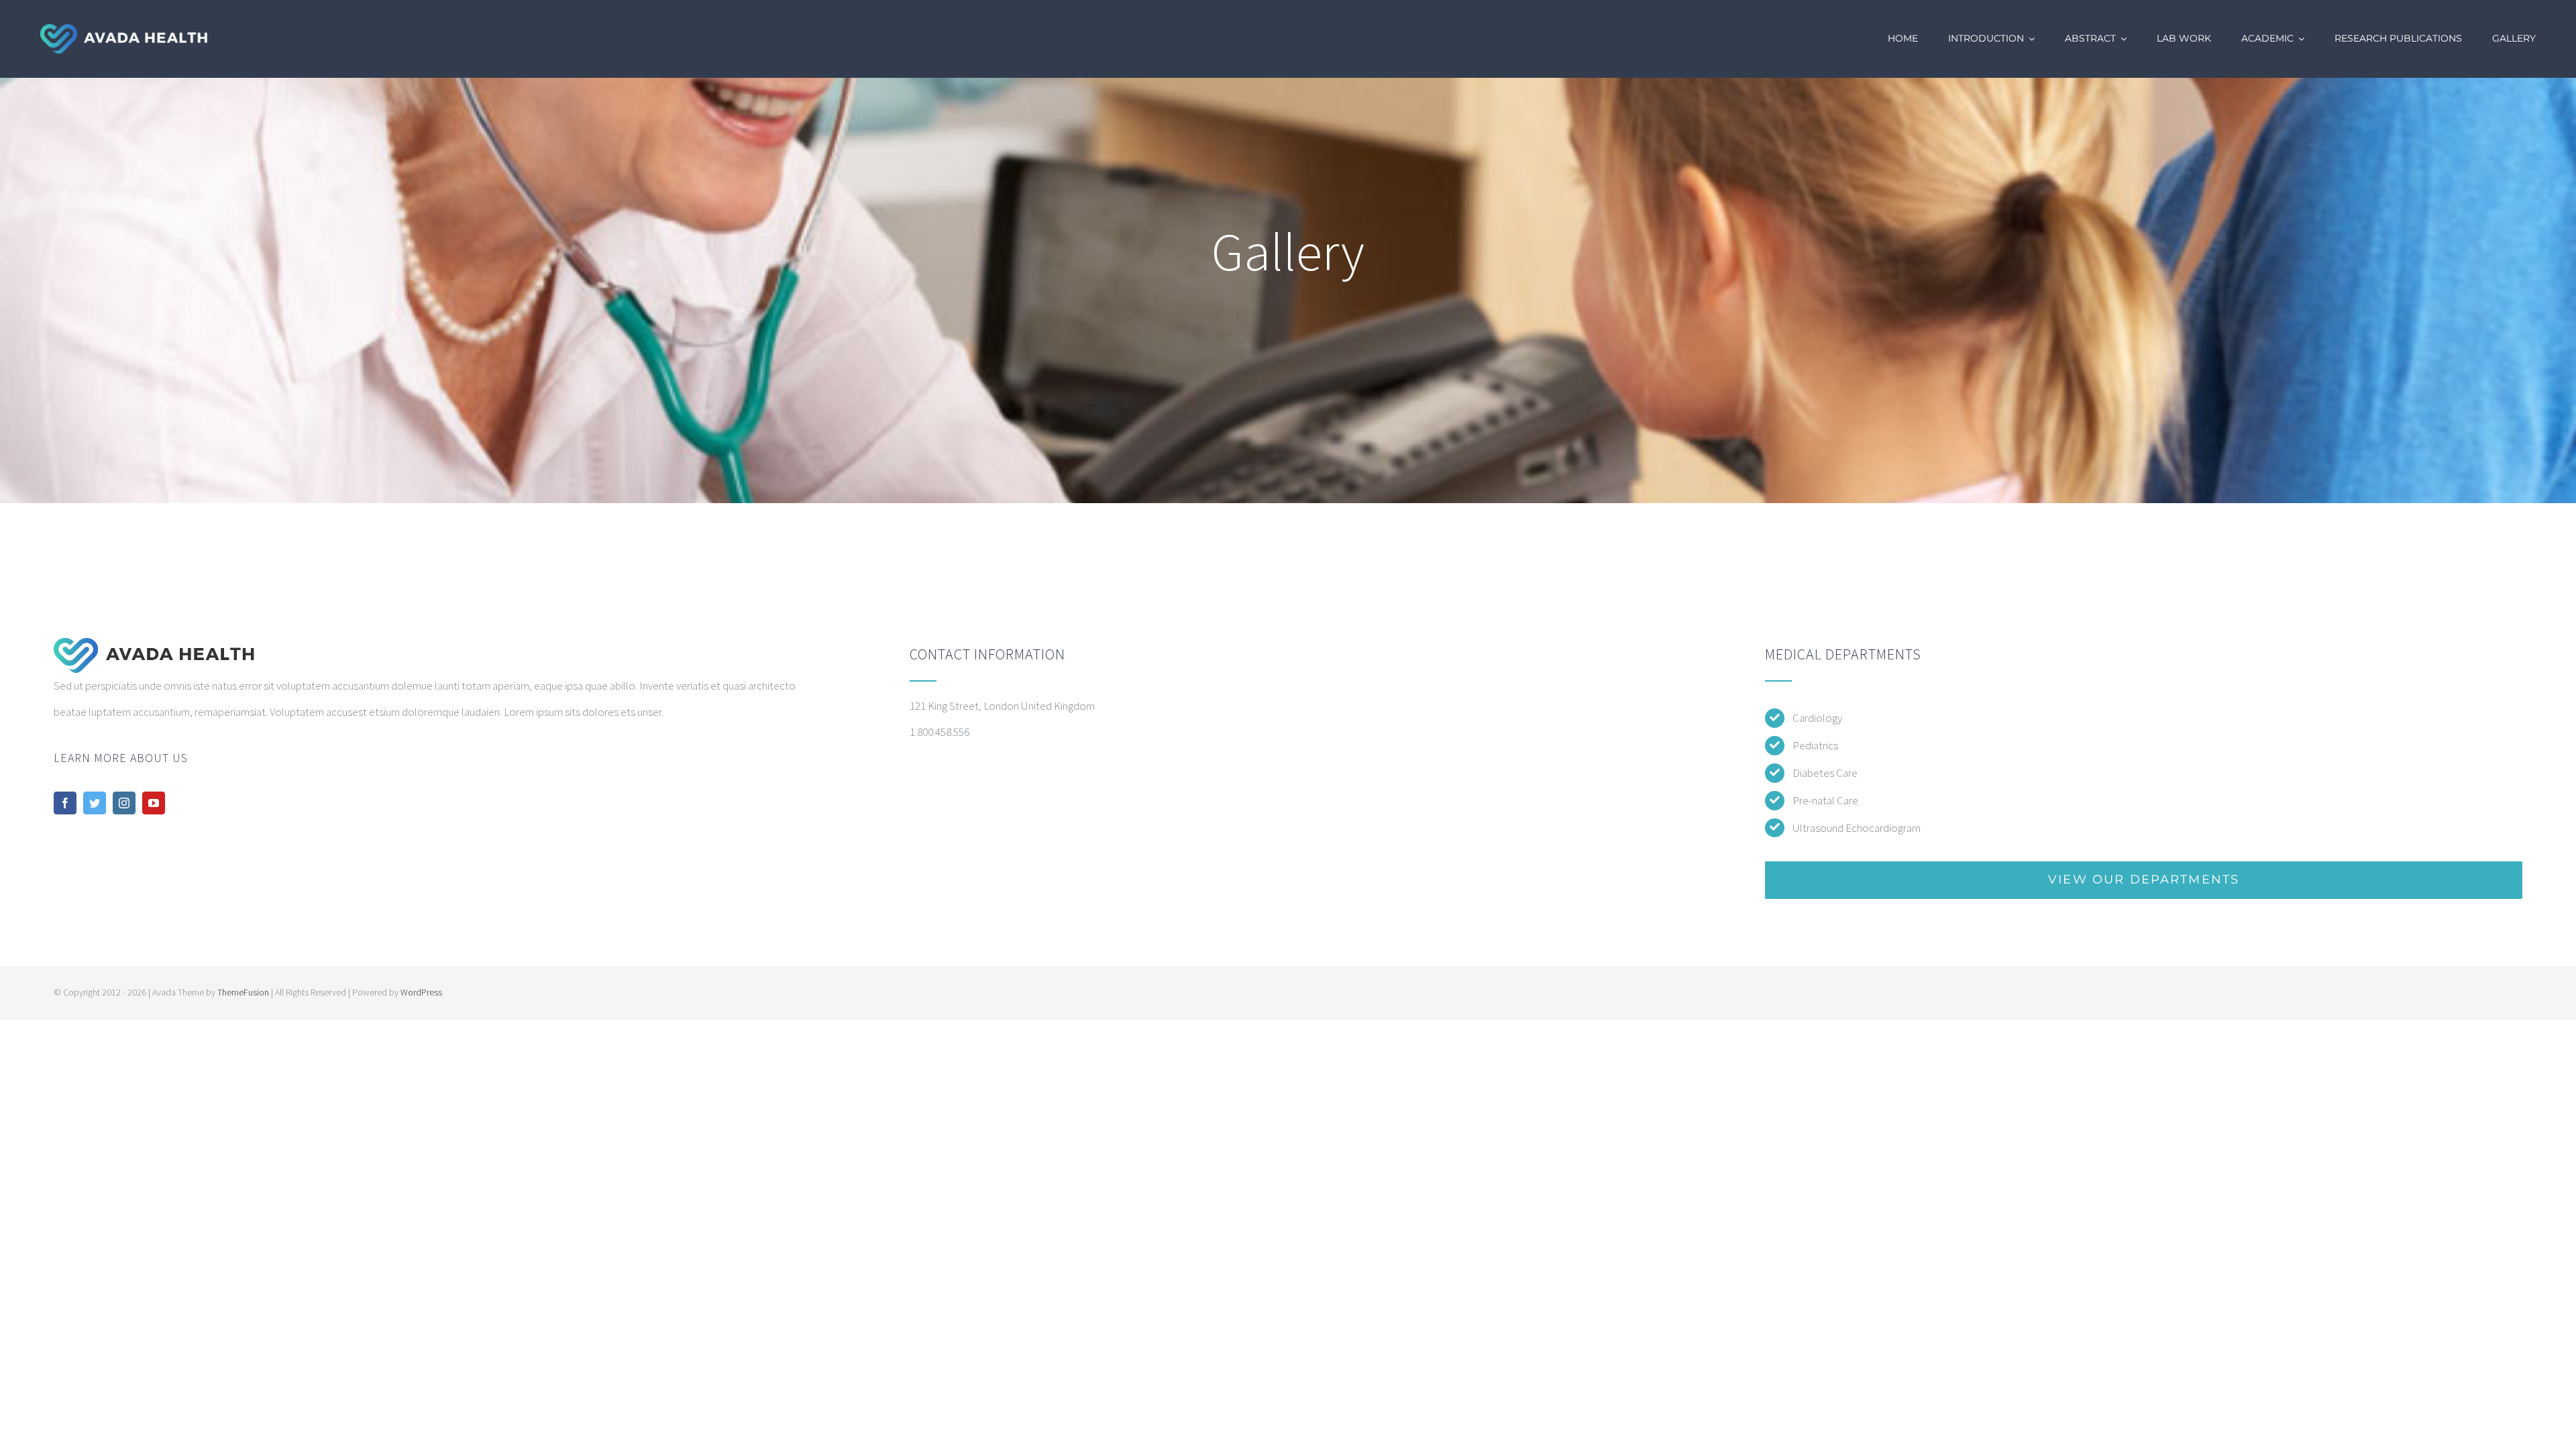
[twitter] (95, 803)
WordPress (421, 992)
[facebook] (65, 803)
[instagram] (124, 803)
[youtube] (154, 803)
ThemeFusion (243, 992)
